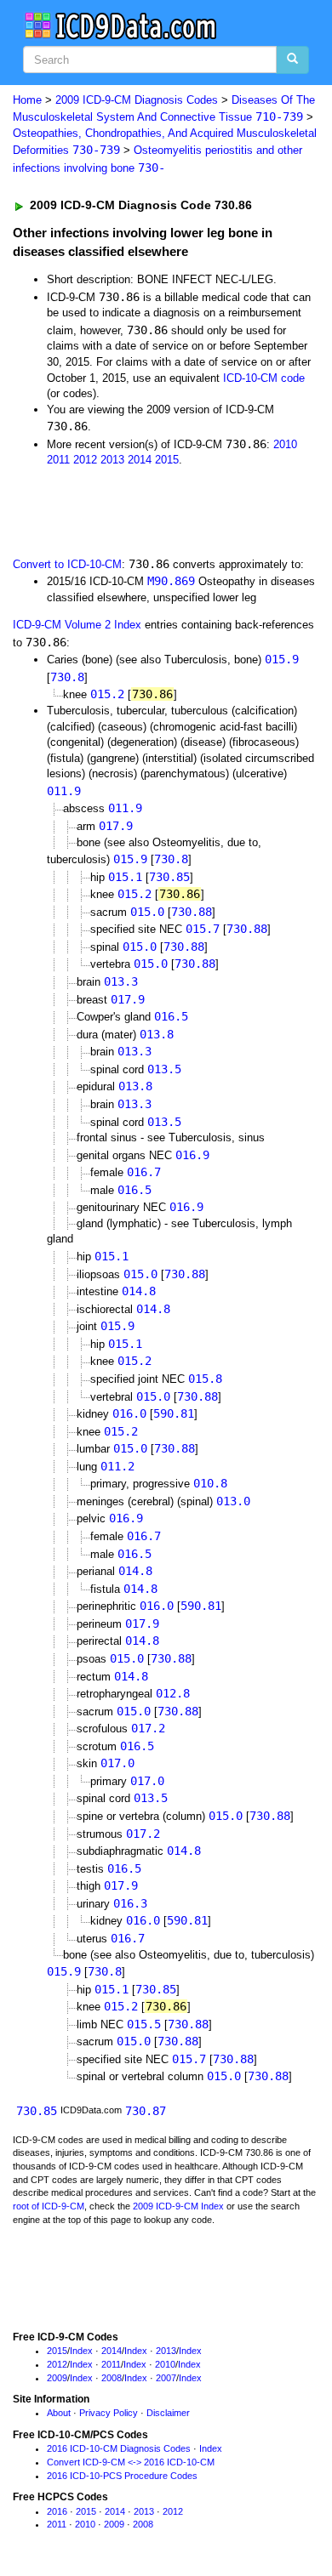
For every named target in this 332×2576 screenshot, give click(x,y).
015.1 (125, 877)
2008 (112, 2378)
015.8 (205, 1379)
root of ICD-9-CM (49, 2206)
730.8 (67, 677)
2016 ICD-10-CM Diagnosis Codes (119, 2448)
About (59, 2413)
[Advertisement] (136, 510)
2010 (285, 444)
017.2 (148, 1728)
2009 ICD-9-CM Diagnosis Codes (137, 100)
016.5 (171, 1016)
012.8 (173, 1693)
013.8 (157, 1034)
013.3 (121, 981)
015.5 (144, 2024)
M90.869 (171, 581)
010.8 (210, 1483)
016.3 (130, 1903)
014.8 (139, 1291)
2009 (57, 2378)
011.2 (117, 1466)
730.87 (146, 2111)
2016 (57, 2511)
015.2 (107, 694)
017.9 (116, 826)
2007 (166, 2378)
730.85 (169, 877)
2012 (85, 460)
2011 (58, 460)
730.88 (192, 912)
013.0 (233, 1501)
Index (81, 2351)
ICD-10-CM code (264, 378)
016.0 (129, 1413)
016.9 (192, 1155)
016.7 (144, 1172)
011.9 (64, 791)
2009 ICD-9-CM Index (178, 2206)
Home (27, 100)
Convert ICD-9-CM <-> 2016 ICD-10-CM (131, 2462)
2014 (140, 460)
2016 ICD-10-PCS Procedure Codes (122, 2476)
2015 (167, 460)
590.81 (174, 1413)
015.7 (203, 929)
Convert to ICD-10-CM (67, 564)
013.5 (164, 1069)
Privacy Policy (109, 2413)
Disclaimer (168, 2413)
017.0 (117, 1763)
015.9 (282, 659)
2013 (112, 460)
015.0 (147, 912)
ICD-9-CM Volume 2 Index (77, 625)
